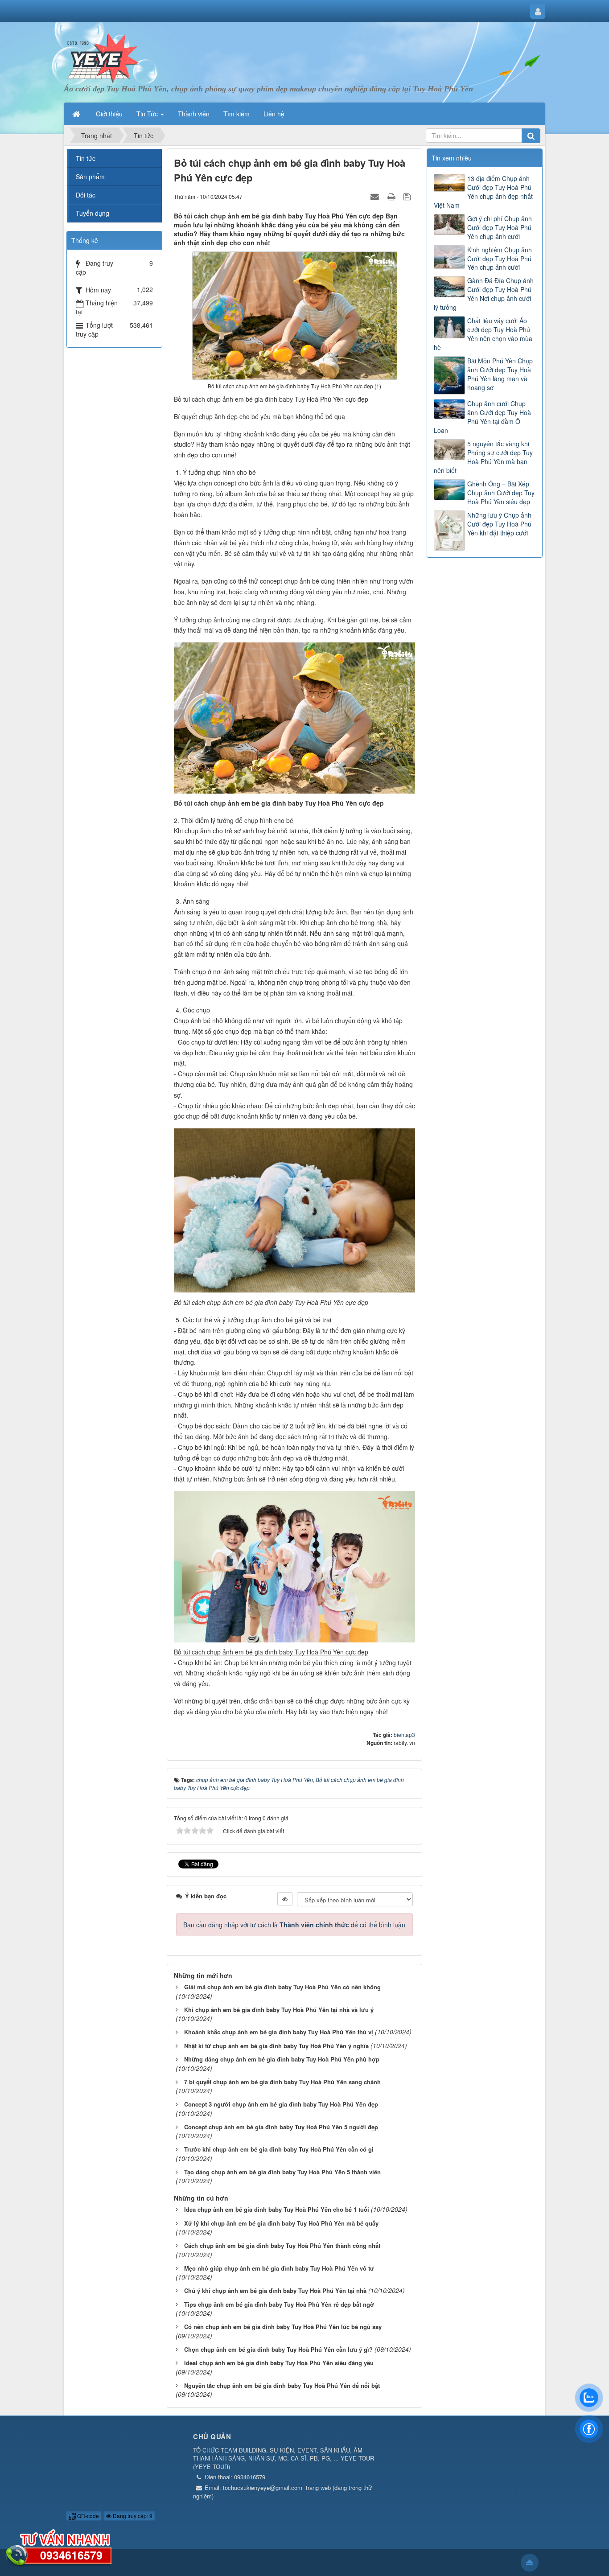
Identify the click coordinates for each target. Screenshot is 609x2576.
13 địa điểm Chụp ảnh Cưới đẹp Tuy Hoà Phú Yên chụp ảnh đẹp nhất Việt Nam (483, 192)
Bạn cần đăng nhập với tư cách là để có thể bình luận (294, 1925)
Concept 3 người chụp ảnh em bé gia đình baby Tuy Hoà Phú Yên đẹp (281, 2104)
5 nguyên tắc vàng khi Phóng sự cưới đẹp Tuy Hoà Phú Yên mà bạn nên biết (483, 457)
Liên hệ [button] (274, 114)
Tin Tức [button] (148, 114)
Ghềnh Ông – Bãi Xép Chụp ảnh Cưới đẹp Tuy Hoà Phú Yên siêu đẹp (501, 493)
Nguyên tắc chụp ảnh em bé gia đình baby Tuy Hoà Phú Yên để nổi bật (282, 2385)
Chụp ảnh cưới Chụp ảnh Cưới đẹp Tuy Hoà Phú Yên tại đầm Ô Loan (482, 417)
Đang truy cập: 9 (132, 2516)
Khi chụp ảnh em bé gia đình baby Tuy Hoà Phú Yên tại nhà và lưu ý (279, 2010)
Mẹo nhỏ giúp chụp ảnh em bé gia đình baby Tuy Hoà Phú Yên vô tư (279, 2268)
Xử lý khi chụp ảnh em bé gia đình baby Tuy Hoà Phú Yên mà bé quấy (281, 2223)
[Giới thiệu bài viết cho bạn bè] (376, 196)
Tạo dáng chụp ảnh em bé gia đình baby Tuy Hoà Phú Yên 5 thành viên (282, 2172)
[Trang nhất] (77, 114)
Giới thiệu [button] (109, 114)
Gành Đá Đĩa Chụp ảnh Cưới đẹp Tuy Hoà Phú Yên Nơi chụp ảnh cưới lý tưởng (484, 294)
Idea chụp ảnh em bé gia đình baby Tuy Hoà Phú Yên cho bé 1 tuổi (277, 2209)
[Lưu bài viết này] (408, 196)
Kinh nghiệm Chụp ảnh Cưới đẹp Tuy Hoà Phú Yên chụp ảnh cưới (500, 259)
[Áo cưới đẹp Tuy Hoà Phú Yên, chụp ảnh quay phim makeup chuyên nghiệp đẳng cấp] (103, 57)
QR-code (87, 2516)
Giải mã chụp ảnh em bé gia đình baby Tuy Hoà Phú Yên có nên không (282, 1987)
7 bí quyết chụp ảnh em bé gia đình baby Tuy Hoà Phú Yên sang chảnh (282, 2082)
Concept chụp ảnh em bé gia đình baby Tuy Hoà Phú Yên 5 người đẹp (281, 2127)
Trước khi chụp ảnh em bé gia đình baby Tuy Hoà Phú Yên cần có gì (279, 2149)
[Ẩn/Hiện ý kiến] (285, 1899)
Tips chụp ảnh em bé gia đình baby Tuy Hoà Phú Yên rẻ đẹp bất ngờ (279, 2304)
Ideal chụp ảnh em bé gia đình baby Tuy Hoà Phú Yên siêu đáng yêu (279, 2363)
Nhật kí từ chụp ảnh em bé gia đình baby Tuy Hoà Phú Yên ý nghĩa (276, 2046)
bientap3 (404, 1734)
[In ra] (392, 196)
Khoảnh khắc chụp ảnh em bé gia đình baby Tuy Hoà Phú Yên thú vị (279, 2032)
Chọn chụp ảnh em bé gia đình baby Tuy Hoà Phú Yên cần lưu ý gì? (278, 2349)
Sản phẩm (90, 177)
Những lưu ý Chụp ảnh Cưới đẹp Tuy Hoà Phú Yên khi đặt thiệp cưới (499, 524)
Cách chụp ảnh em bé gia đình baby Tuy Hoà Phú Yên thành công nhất (282, 2245)
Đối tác (86, 195)
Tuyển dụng (93, 213)
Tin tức (86, 158)
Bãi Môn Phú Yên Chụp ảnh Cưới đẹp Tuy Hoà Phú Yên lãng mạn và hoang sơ (500, 374)
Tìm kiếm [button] (237, 114)
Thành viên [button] (194, 114)
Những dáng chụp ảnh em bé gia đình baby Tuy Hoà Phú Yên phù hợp (282, 2059)
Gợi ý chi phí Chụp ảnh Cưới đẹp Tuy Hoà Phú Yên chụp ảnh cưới (500, 227)
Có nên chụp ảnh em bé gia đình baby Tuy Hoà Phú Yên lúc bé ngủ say (283, 2327)
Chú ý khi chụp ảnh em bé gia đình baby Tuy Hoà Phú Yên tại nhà (275, 2290)
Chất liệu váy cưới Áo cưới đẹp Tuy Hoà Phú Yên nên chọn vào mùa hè (483, 334)
